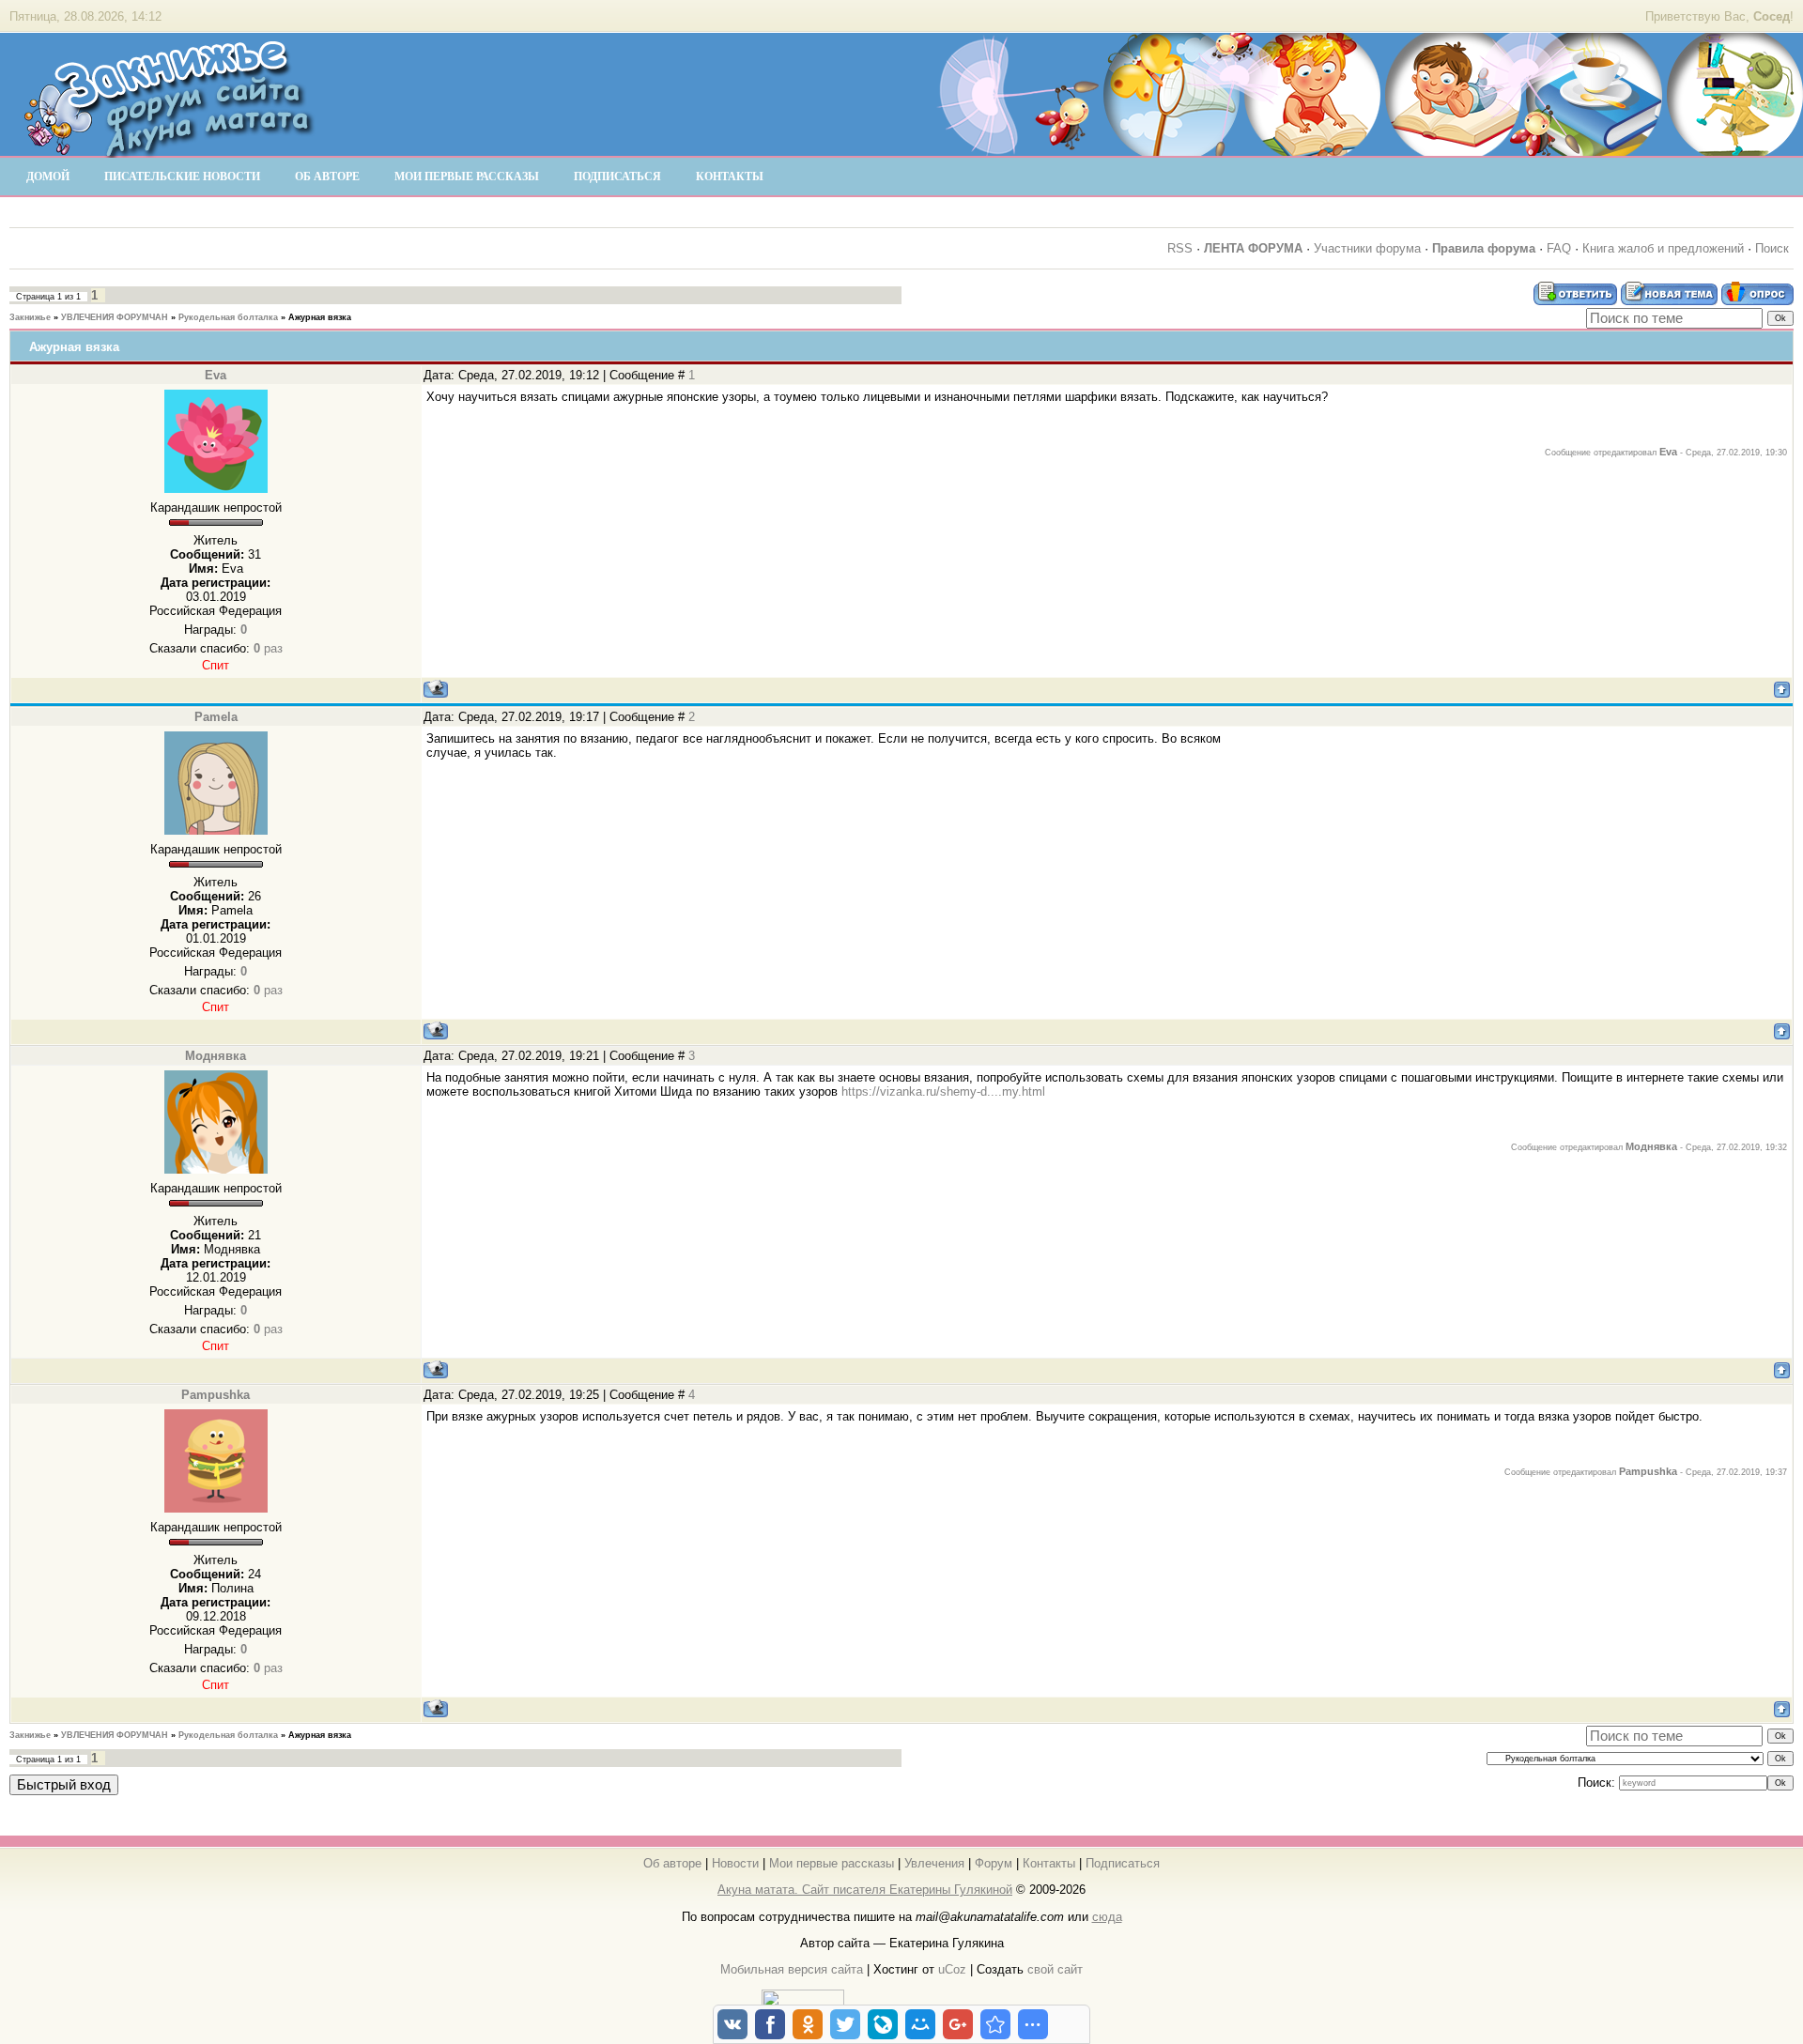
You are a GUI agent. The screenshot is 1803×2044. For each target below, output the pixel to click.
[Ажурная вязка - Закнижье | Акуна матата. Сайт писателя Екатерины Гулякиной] (995, 2024)
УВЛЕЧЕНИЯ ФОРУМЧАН (115, 317)
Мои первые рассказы (832, 1863)
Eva (216, 375)
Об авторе (672, 1863)
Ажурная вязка (320, 317)
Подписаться (1123, 1863)
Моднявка (216, 1056)
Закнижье (30, 317)
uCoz (952, 1969)
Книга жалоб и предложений (1663, 248)
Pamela (216, 717)
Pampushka (216, 1395)
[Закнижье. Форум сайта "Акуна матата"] (169, 149)
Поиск (1772, 248)
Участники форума (1367, 248)
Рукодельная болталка (228, 317)
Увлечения (934, 1863)
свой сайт (1055, 1969)
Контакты (1049, 1863)
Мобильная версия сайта (792, 1969)
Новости (735, 1863)
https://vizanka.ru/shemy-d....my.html (943, 1091)
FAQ (1559, 248)
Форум (994, 1863)
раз (268, 648)
